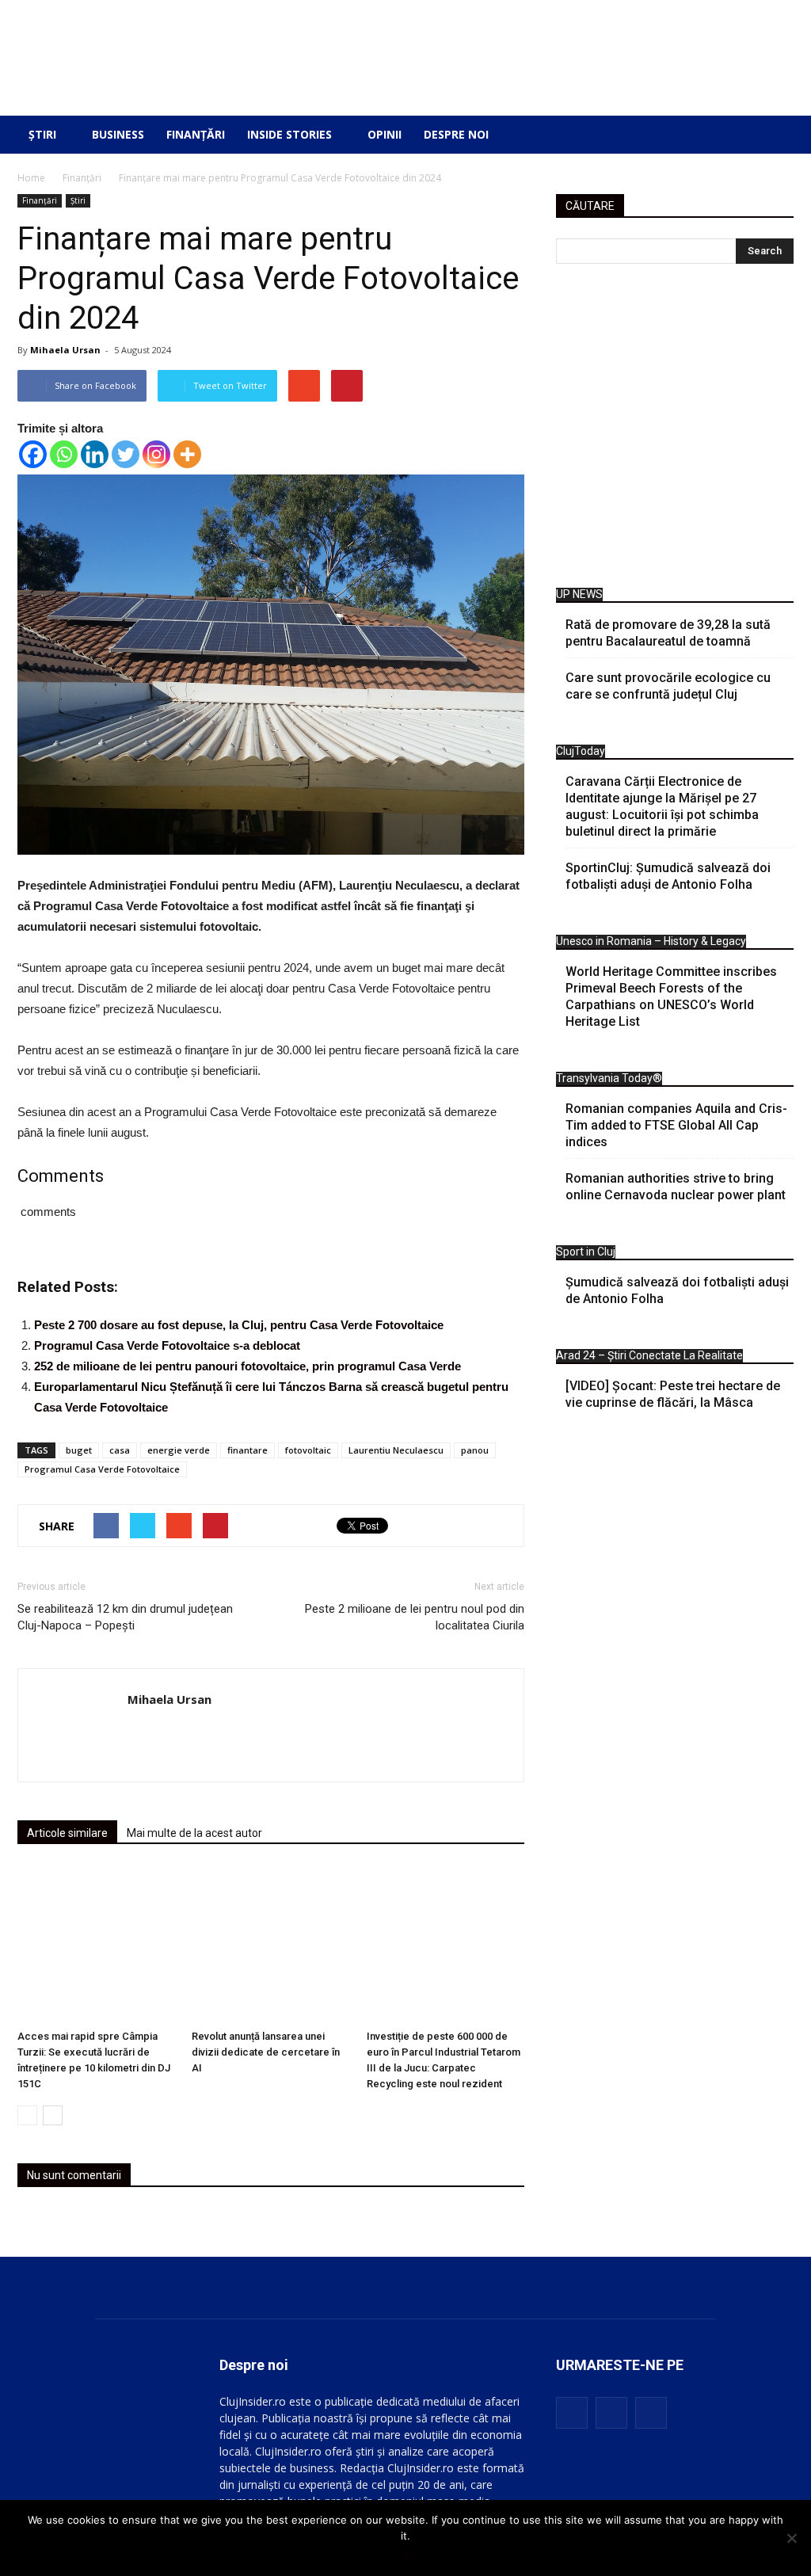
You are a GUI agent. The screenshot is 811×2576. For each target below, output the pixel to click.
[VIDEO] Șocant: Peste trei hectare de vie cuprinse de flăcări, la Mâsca (673, 1394)
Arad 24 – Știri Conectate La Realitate (649, 1355)
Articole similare (67, 1833)
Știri (42, 134)
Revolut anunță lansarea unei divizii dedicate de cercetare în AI (266, 2052)
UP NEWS (579, 594)
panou (475, 1450)
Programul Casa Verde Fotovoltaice (102, 1469)
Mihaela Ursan (65, 350)
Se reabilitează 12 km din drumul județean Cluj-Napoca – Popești (125, 1617)
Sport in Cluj (586, 1252)
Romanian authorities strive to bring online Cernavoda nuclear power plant (676, 1187)
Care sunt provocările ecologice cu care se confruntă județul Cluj (668, 686)
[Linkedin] (95, 454)
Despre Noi (456, 134)
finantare (247, 1450)
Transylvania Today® (609, 1078)
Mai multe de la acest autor (194, 1833)
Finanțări (196, 134)
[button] (770, 135)
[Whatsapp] (64, 454)
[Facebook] (33, 454)
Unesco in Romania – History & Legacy (651, 941)
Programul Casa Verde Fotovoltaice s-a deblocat (167, 1345)
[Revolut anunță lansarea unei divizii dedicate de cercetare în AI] (270, 1944)
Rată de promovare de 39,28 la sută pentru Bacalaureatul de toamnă (668, 633)
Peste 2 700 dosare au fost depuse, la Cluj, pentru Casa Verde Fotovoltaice (239, 1325)
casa (120, 1450)
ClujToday (581, 751)
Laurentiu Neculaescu (396, 1450)
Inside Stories (289, 134)
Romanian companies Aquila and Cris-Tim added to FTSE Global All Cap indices (676, 1125)
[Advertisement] (675, 430)
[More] (187, 454)
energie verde (179, 1450)
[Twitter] (126, 454)
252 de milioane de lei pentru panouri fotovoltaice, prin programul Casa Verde (247, 1366)
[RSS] (611, 2413)
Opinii (385, 134)
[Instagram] (156, 454)
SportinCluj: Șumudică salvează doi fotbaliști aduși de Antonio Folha (668, 876)
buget (79, 1450)
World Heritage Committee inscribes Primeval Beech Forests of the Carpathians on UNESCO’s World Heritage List (671, 996)
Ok (410, 2556)
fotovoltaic (308, 1450)
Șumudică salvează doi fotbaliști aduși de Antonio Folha (677, 1290)
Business (118, 134)
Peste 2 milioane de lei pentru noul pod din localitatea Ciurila (415, 1617)
